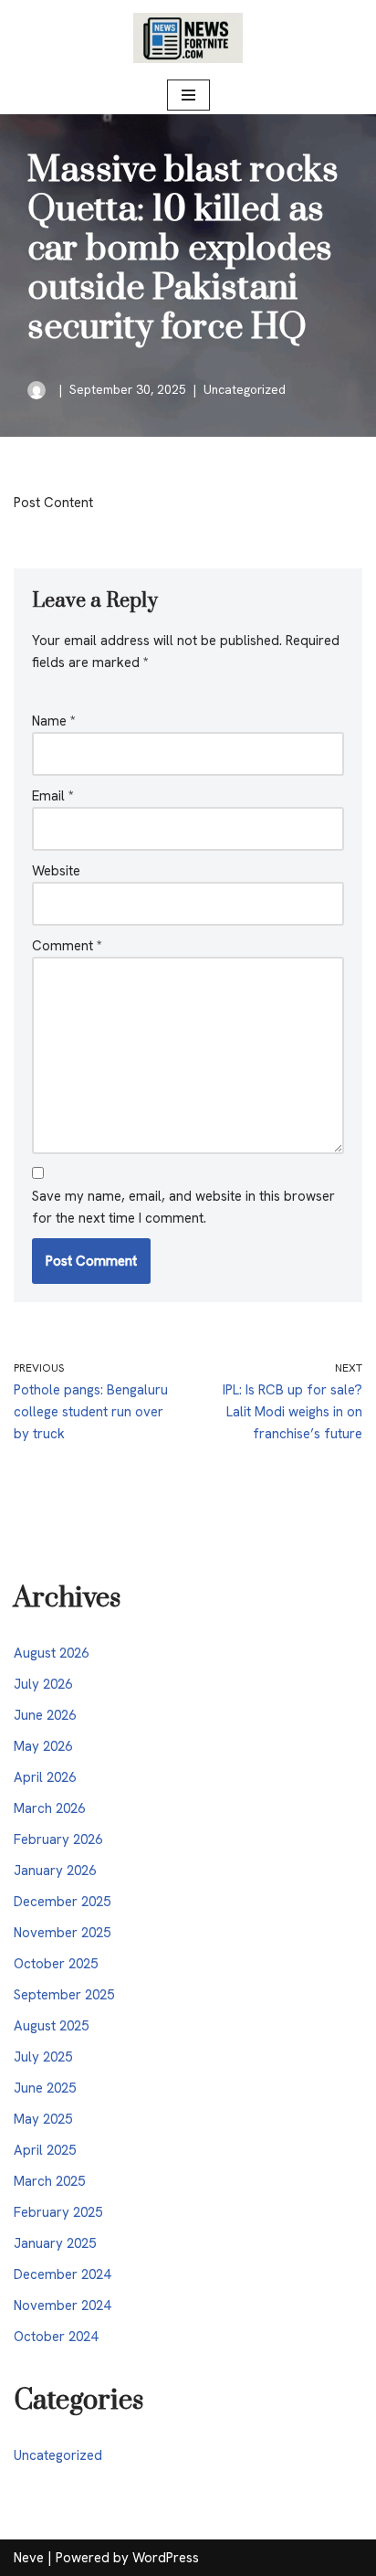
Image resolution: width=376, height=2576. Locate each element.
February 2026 (58, 1839)
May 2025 (43, 2119)
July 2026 (43, 1684)
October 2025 (56, 1964)
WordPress (166, 2558)
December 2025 (62, 1902)
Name (54, 721)
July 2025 (43, 2057)
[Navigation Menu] (188, 95)
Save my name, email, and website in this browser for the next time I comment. (183, 1207)
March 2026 (49, 1808)
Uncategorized (245, 389)
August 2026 (51, 1653)
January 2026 (55, 1871)
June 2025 (45, 2088)
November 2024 (62, 2306)
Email (53, 796)
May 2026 (43, 1746)
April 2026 (45, 1777)
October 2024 (56, 2337)
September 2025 (64, 1995)
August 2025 (51, 2026)
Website (56, 871)
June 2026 (45, 1715)
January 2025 (55, 2243)
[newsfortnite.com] (188, 38)
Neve (29, 2558)
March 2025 (49, 2181)
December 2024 (62, 2274)
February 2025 (58, 2212)
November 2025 (62, 1933)
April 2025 (45, 2150)
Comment (67, 946)
